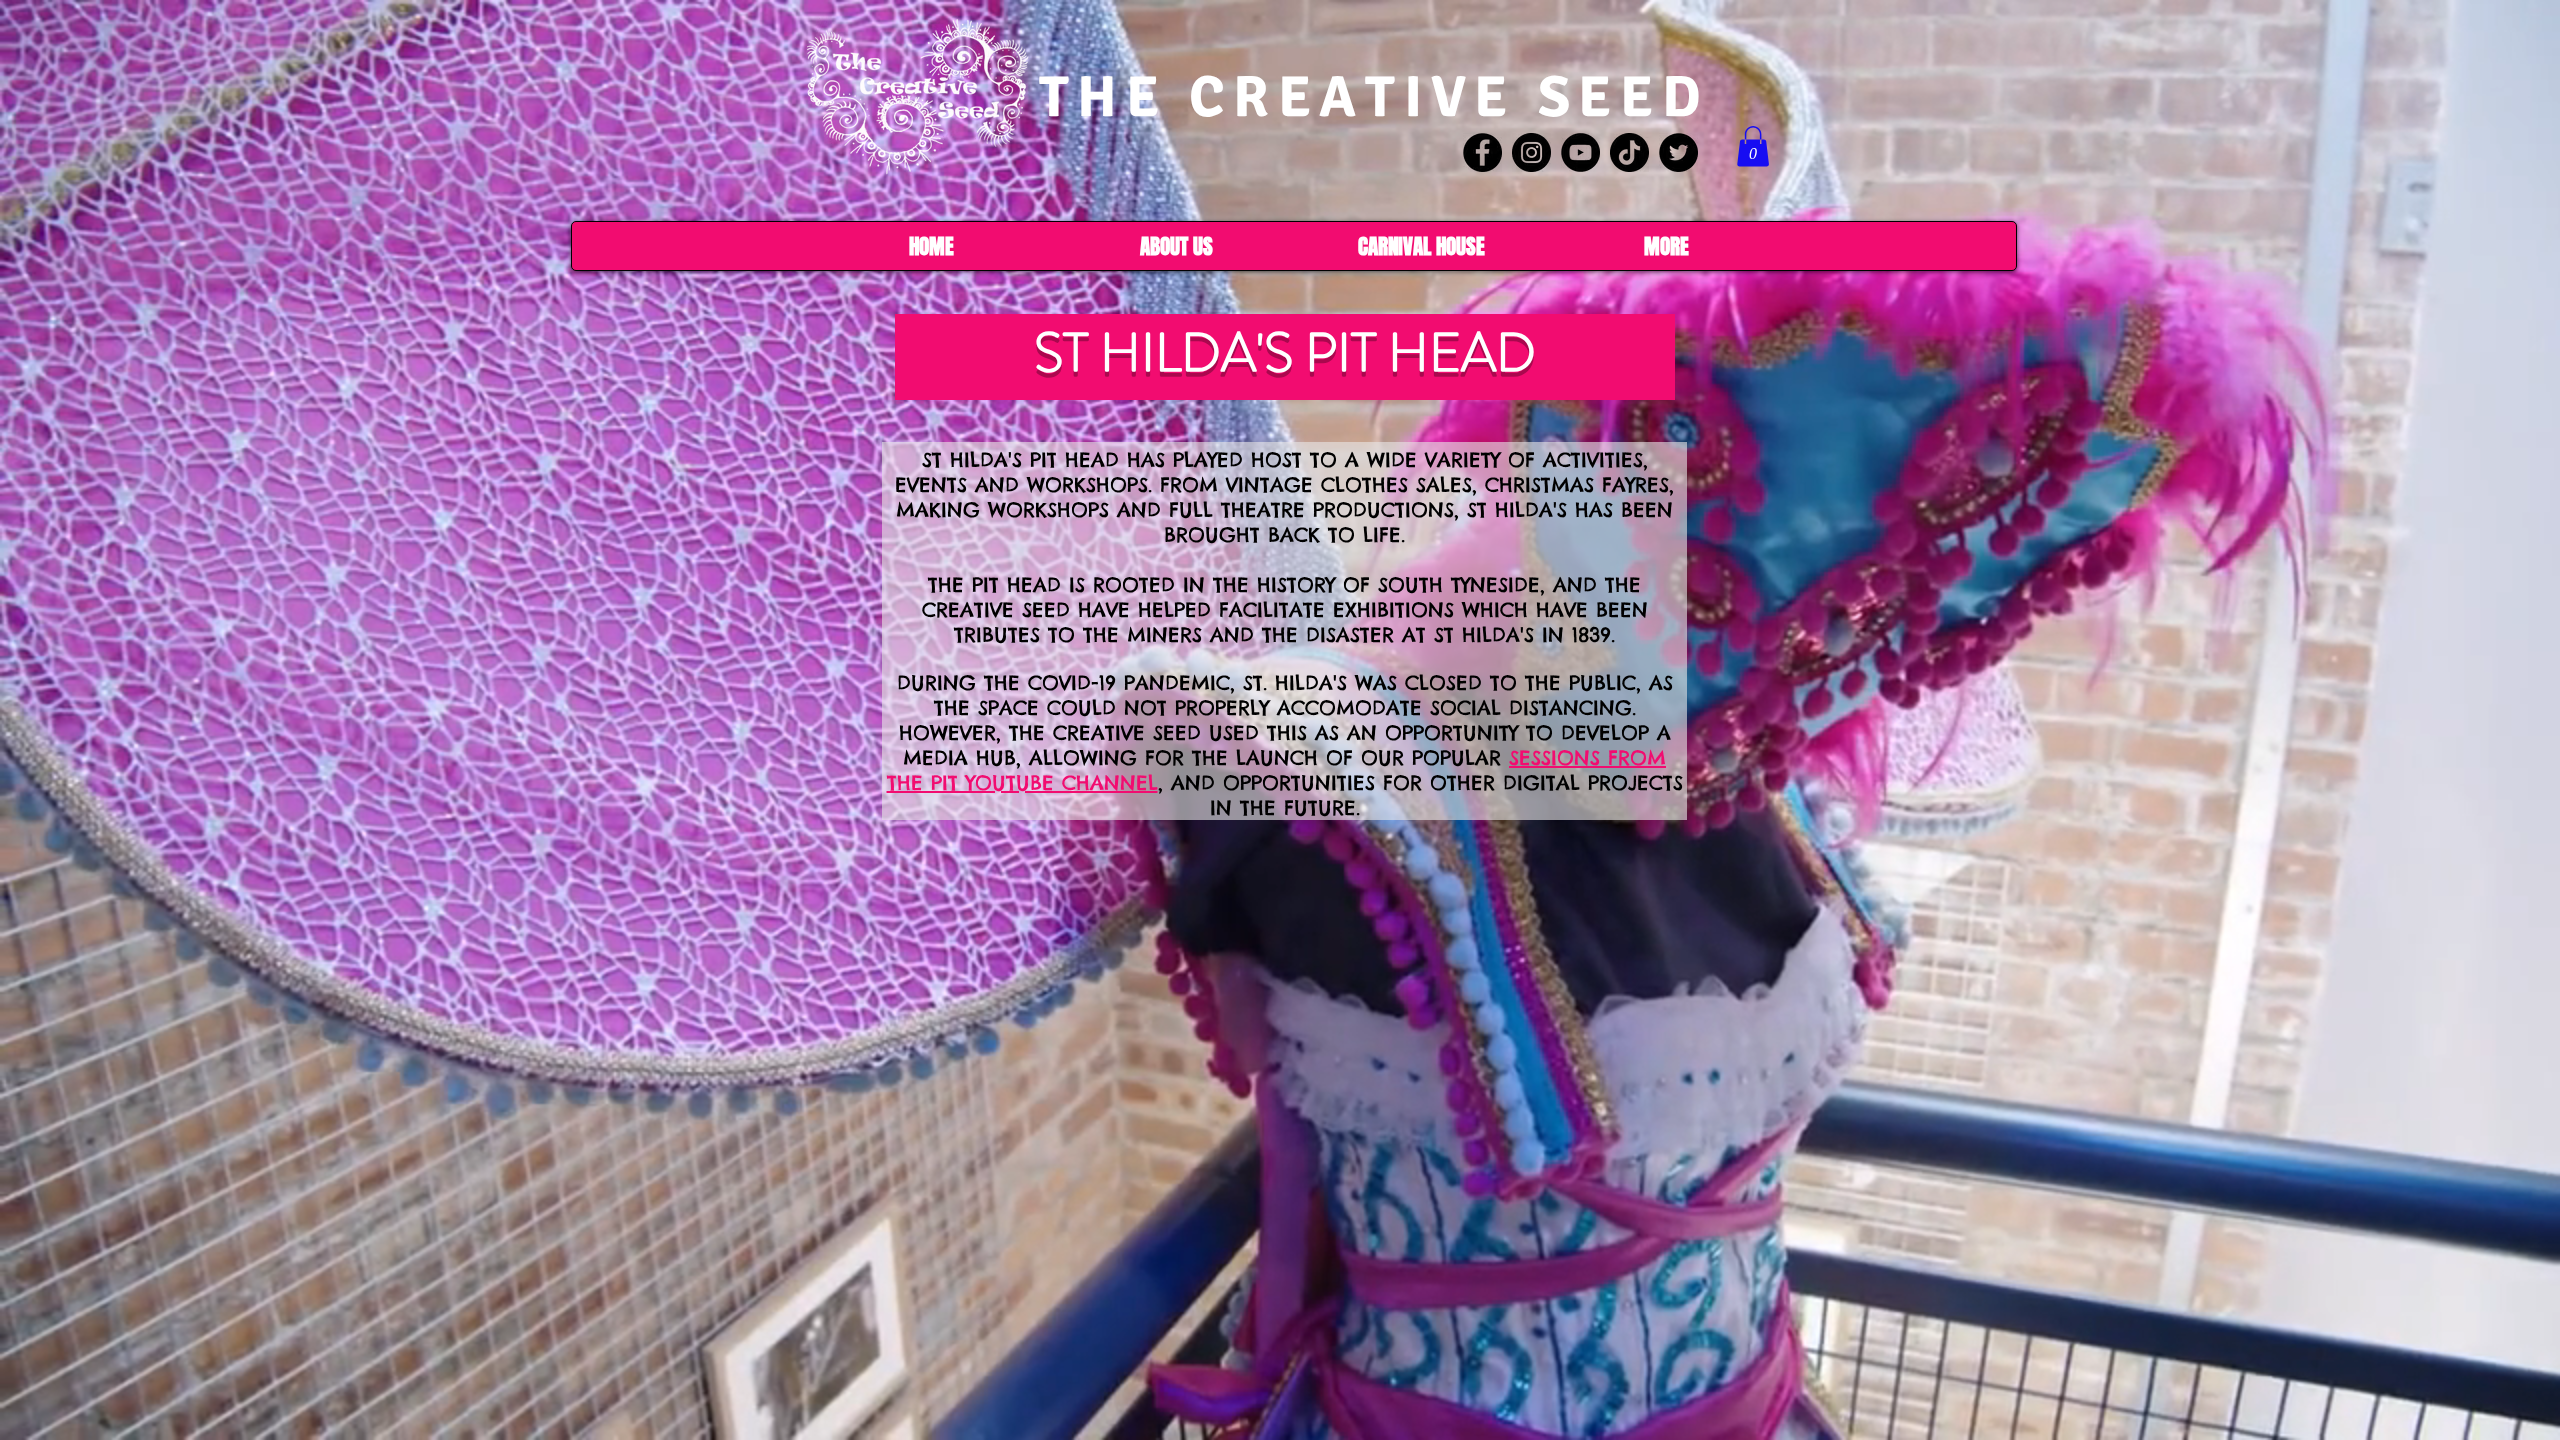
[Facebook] (1482, 152)
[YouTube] (1580, 152)
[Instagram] (1531, 152)
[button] (1753, 146)
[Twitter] (1678, 152)
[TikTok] (1629, 152)
